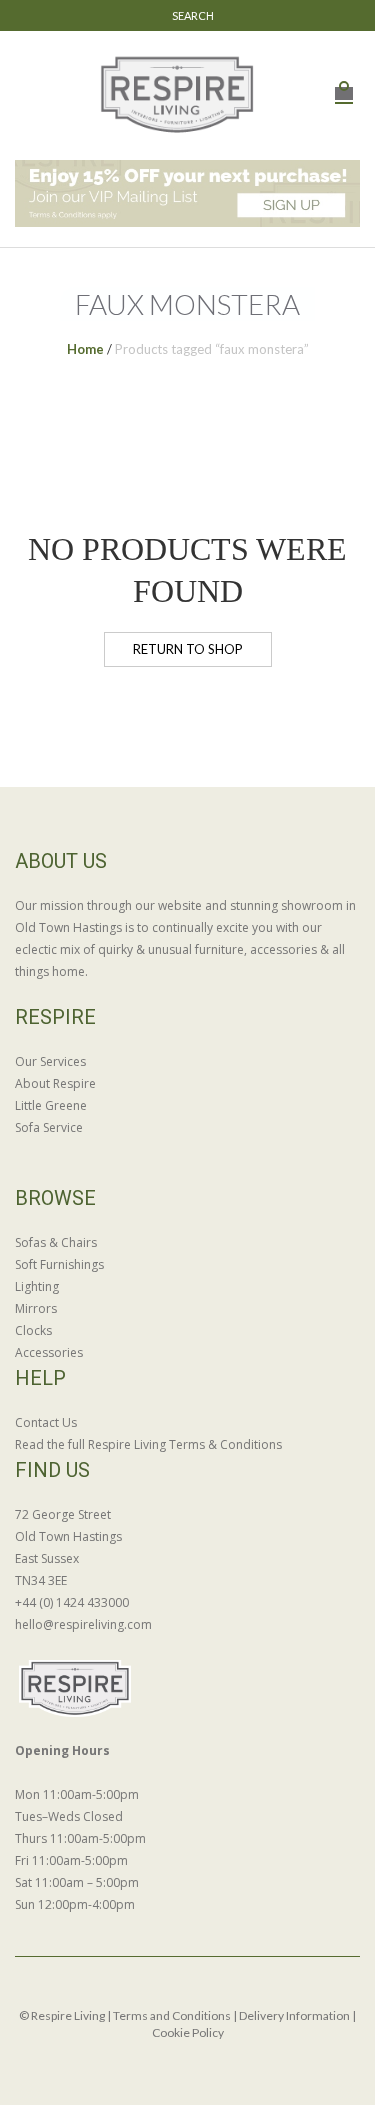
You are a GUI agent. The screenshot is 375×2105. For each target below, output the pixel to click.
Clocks (33, 1330)
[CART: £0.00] (344, 82)
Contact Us (46, 1422)
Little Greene (51, 1105)
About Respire (55, 1083)
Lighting (37, 1286)
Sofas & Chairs (56, 1242)
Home (85, 349)
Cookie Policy (188, 2032)
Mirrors (36, 1308)
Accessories (49, 1352)
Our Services (50, 1061)
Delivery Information (294, 2015)
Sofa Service (49, 1127)
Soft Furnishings (59, 1264)
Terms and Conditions (172, 2015)
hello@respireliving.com (83, 1624)
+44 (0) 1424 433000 (72, 1602)
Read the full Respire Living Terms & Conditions (148, 1444)
